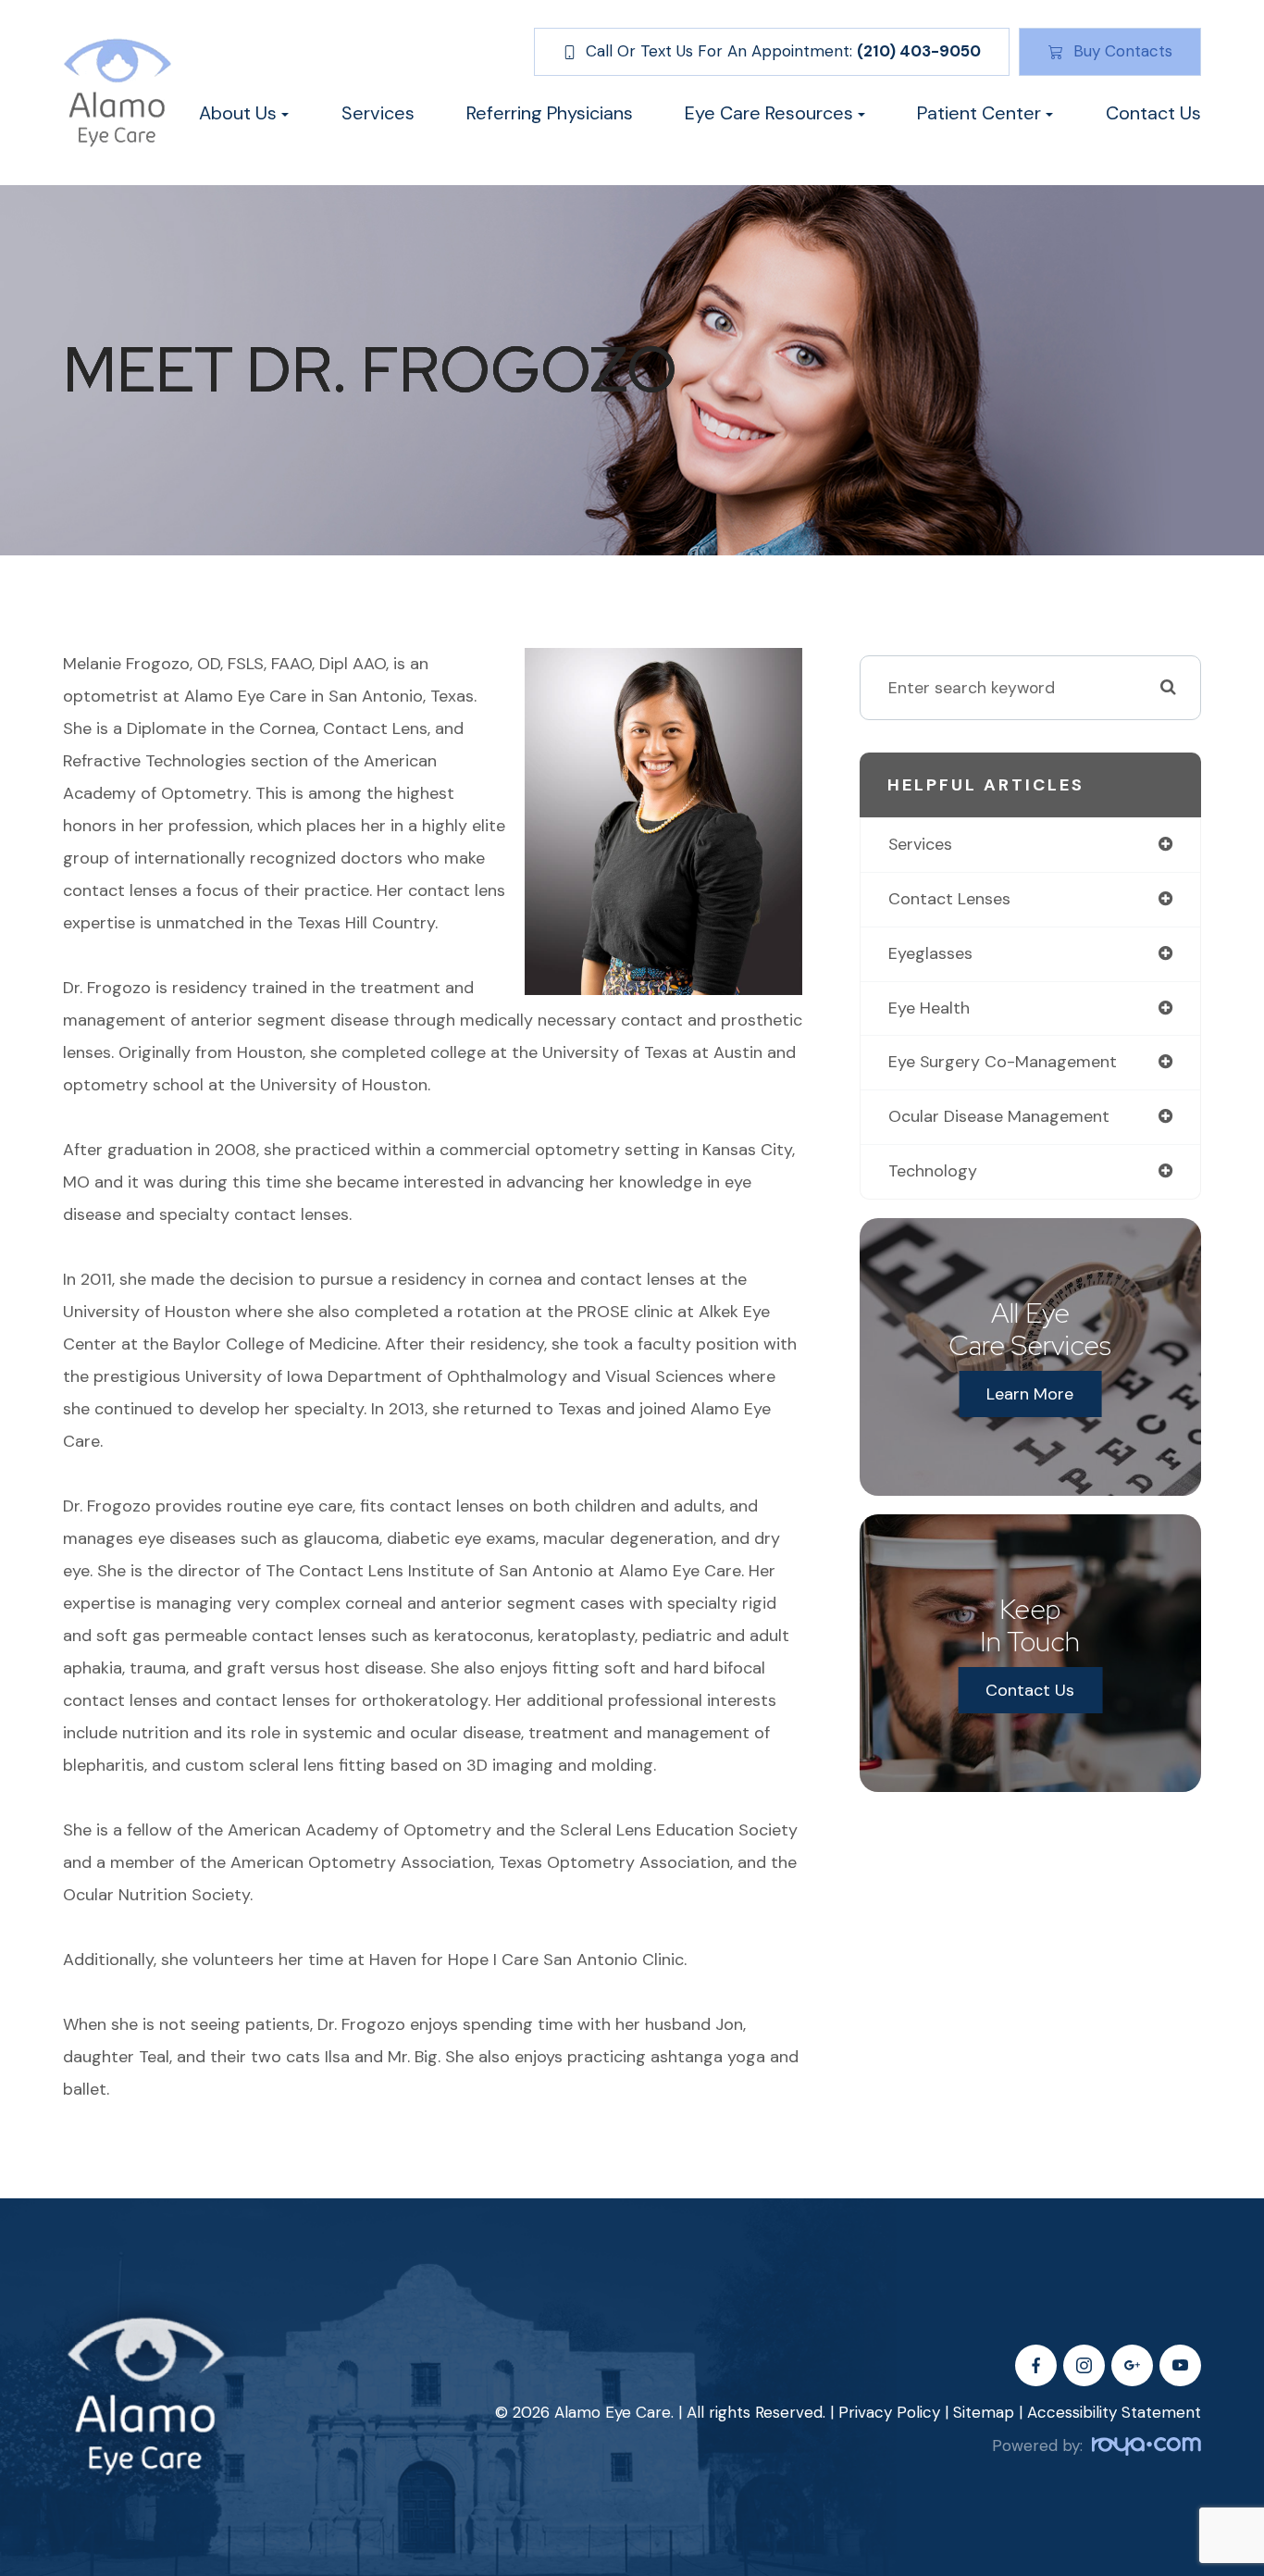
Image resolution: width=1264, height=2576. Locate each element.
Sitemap (984, 2412)
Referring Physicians (550, 113)
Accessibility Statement (1114, 2412)
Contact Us (1153, 113)
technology (933, 1171)
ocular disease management (999, 1116)
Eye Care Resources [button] (769, 113)
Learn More (1030, 1394)
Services (378, 113)
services (920, 844)
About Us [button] (238, 113)
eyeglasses (930, 953)
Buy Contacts (1123, 51)
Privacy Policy (889, 2412)
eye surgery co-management (1003, 1062)
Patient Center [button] (979, 113)
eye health (929, 1008)
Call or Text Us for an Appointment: (783, 51)
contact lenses (949, 899)
